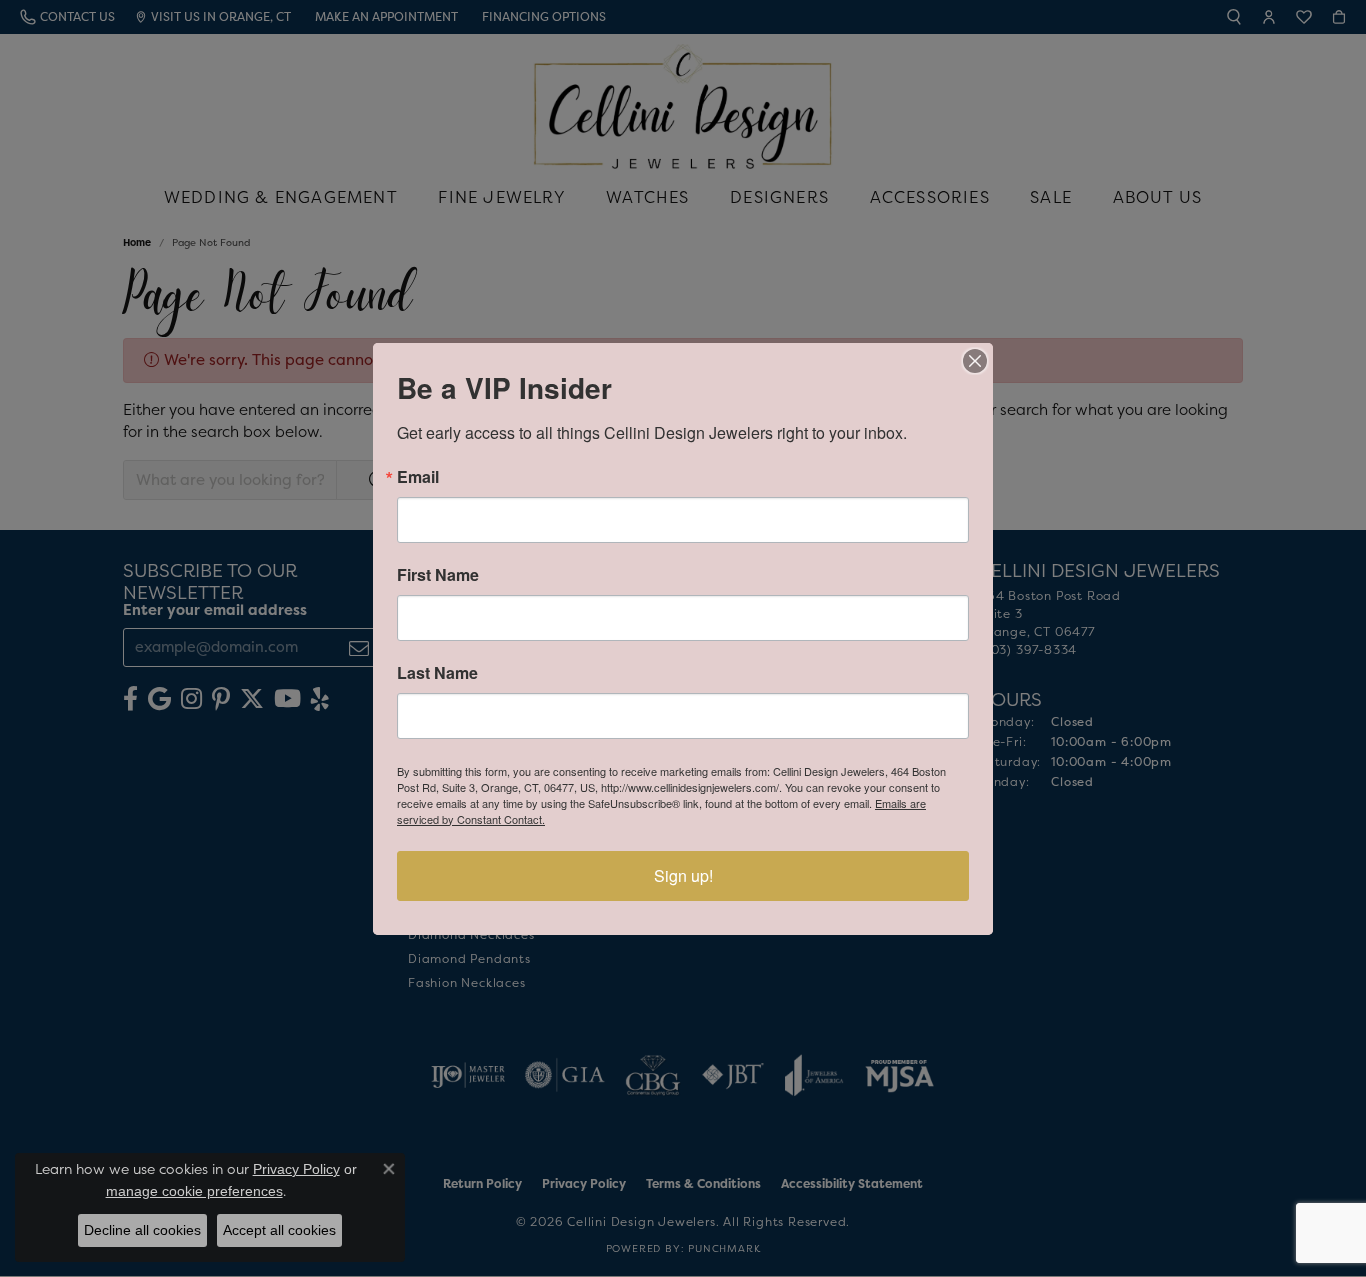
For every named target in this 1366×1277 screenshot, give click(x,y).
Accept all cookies (279, 1230)
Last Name (437, 673)
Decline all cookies (142, 1230)
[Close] (975, 361)
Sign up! (683, 875)
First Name (438, 575)
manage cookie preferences (194, 1191)
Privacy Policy (296, 1169)
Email (418, 477)
